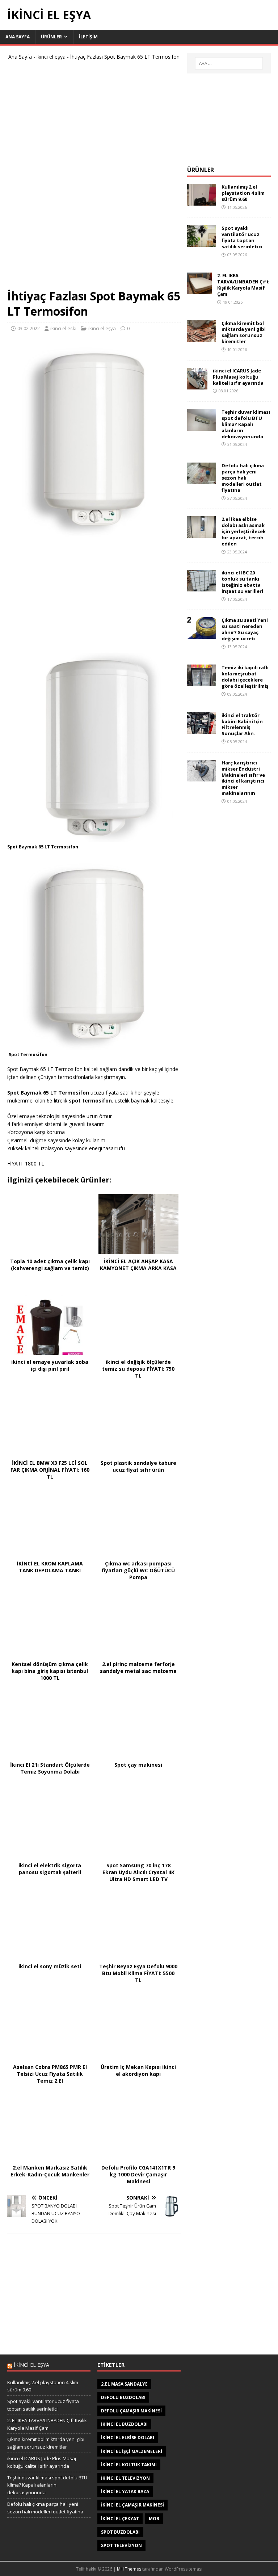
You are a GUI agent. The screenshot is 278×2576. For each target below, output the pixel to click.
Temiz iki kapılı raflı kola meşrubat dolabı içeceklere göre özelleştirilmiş (245, 677)
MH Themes (129, 2569)
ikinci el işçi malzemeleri (132, 2451)
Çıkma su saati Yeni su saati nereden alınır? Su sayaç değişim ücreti (245, 629)
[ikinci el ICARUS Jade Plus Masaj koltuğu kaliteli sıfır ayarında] (197, 385)
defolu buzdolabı (123, 2397)
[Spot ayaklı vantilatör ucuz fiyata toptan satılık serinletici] (202, 243)
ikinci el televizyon (125, 2478)
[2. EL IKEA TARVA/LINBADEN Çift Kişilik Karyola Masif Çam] (199, 290)
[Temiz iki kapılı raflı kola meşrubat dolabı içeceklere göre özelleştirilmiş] (202, 682)
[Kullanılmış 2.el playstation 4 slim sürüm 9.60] (202, 201)
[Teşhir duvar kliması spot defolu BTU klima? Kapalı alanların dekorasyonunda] (202, 427)
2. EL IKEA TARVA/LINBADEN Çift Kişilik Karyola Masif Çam (243, 285)
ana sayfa (18, 37)
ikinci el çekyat (120, 2519)
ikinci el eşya (51, 57)
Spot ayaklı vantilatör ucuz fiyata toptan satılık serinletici (242, 237)
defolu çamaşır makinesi (131, 2411)
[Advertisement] (94, 178)
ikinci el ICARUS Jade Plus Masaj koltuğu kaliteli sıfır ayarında (238, 377)
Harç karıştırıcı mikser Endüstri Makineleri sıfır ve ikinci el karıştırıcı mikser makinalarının (243, 778)
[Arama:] (229, 63)
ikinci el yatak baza (125, 2491)
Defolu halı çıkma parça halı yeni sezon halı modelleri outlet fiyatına (243, 478)
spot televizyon (121, 2545)
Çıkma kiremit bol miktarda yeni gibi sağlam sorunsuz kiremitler (244, 332)
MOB (154, 2519)
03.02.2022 (29, 328)
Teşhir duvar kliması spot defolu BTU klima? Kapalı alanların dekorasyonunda (246, 424)
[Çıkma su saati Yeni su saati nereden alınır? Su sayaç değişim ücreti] (202, 635)
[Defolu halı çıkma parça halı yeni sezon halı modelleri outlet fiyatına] (202, 480)
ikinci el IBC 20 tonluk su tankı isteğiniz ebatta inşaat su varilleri (242, 582)
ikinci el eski (63, 328)
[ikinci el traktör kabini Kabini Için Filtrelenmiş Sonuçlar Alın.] (202, 730)
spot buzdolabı (120, 2532)
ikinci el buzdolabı (124, 2424)
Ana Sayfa (20, 57)
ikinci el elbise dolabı (128, 2438)
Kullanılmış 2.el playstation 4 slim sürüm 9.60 (243, 193)
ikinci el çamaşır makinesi (132, 2505)
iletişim (88, 37)
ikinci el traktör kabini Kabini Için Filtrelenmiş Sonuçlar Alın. (242, 724)
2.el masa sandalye (124, 2384)
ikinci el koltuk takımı (129, 2465)
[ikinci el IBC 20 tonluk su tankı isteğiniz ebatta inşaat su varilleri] (202, 587)
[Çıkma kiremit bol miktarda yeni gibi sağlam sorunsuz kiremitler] (202, 338)
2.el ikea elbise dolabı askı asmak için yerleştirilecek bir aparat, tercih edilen (244, 531)
